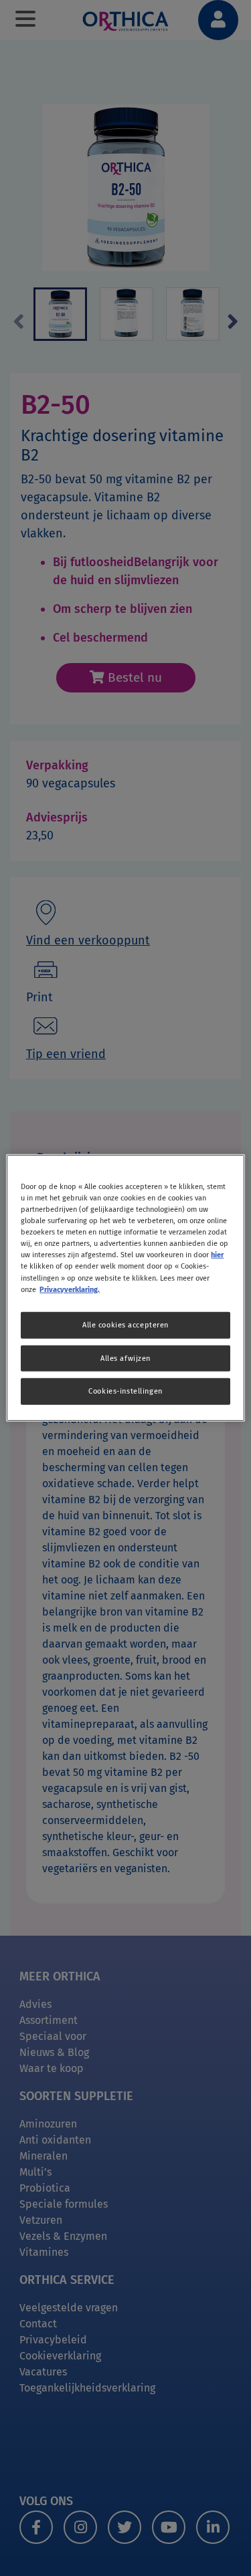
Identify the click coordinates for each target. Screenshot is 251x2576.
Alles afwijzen (125, 1358)
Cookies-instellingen (125, 1391)
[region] (125, 1288)
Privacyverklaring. (70, 1289)
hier (217, 1255)
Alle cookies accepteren (125, 1324)
